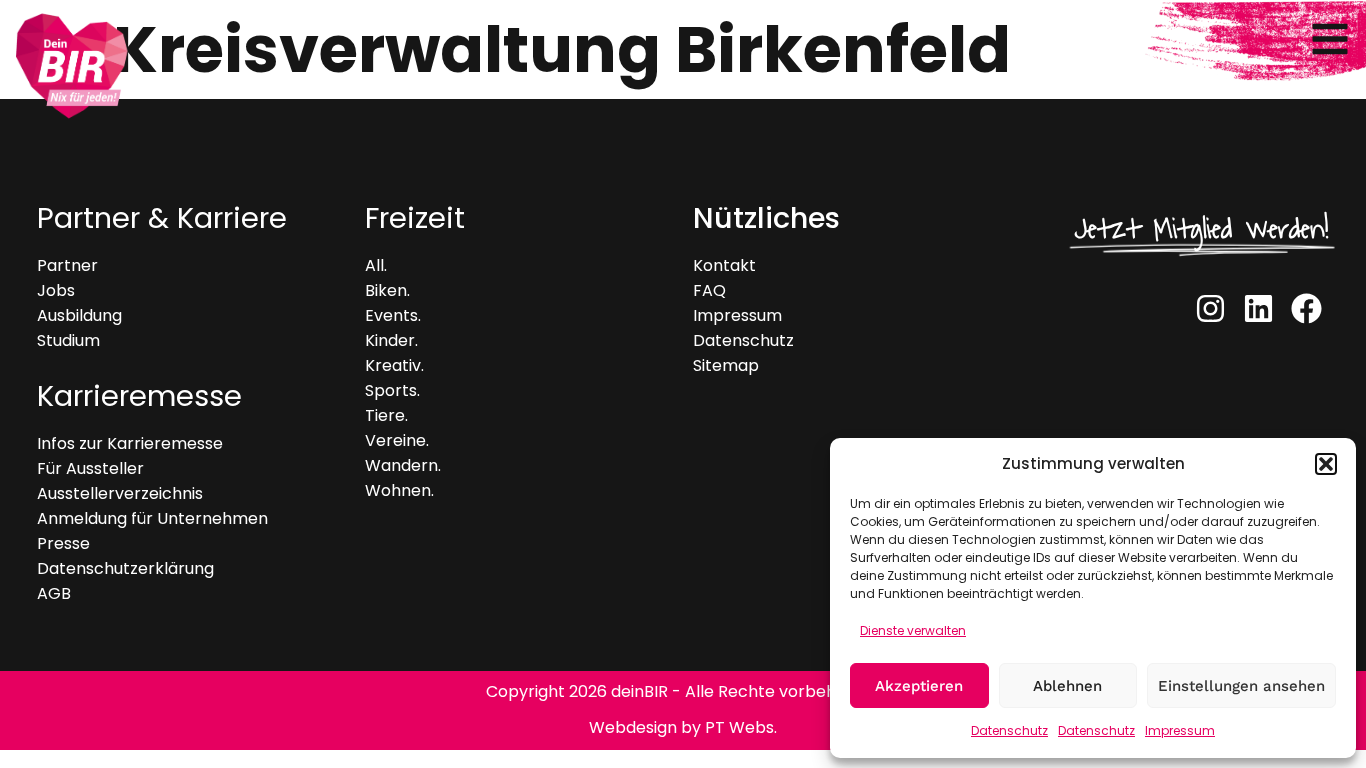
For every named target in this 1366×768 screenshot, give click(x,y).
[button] (1326, 464)
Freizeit (415, 218)
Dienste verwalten (913, 630)
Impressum (1180, 730)
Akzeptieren (919, 686)
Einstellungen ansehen (1241, 686)
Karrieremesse (139, 396)
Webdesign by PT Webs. (683, 727)
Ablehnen (1067, 686)
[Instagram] (1210, 307)
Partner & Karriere (162, 218)
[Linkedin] (1258, 307)
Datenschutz (1009, 730)
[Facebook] (1306, 307)
